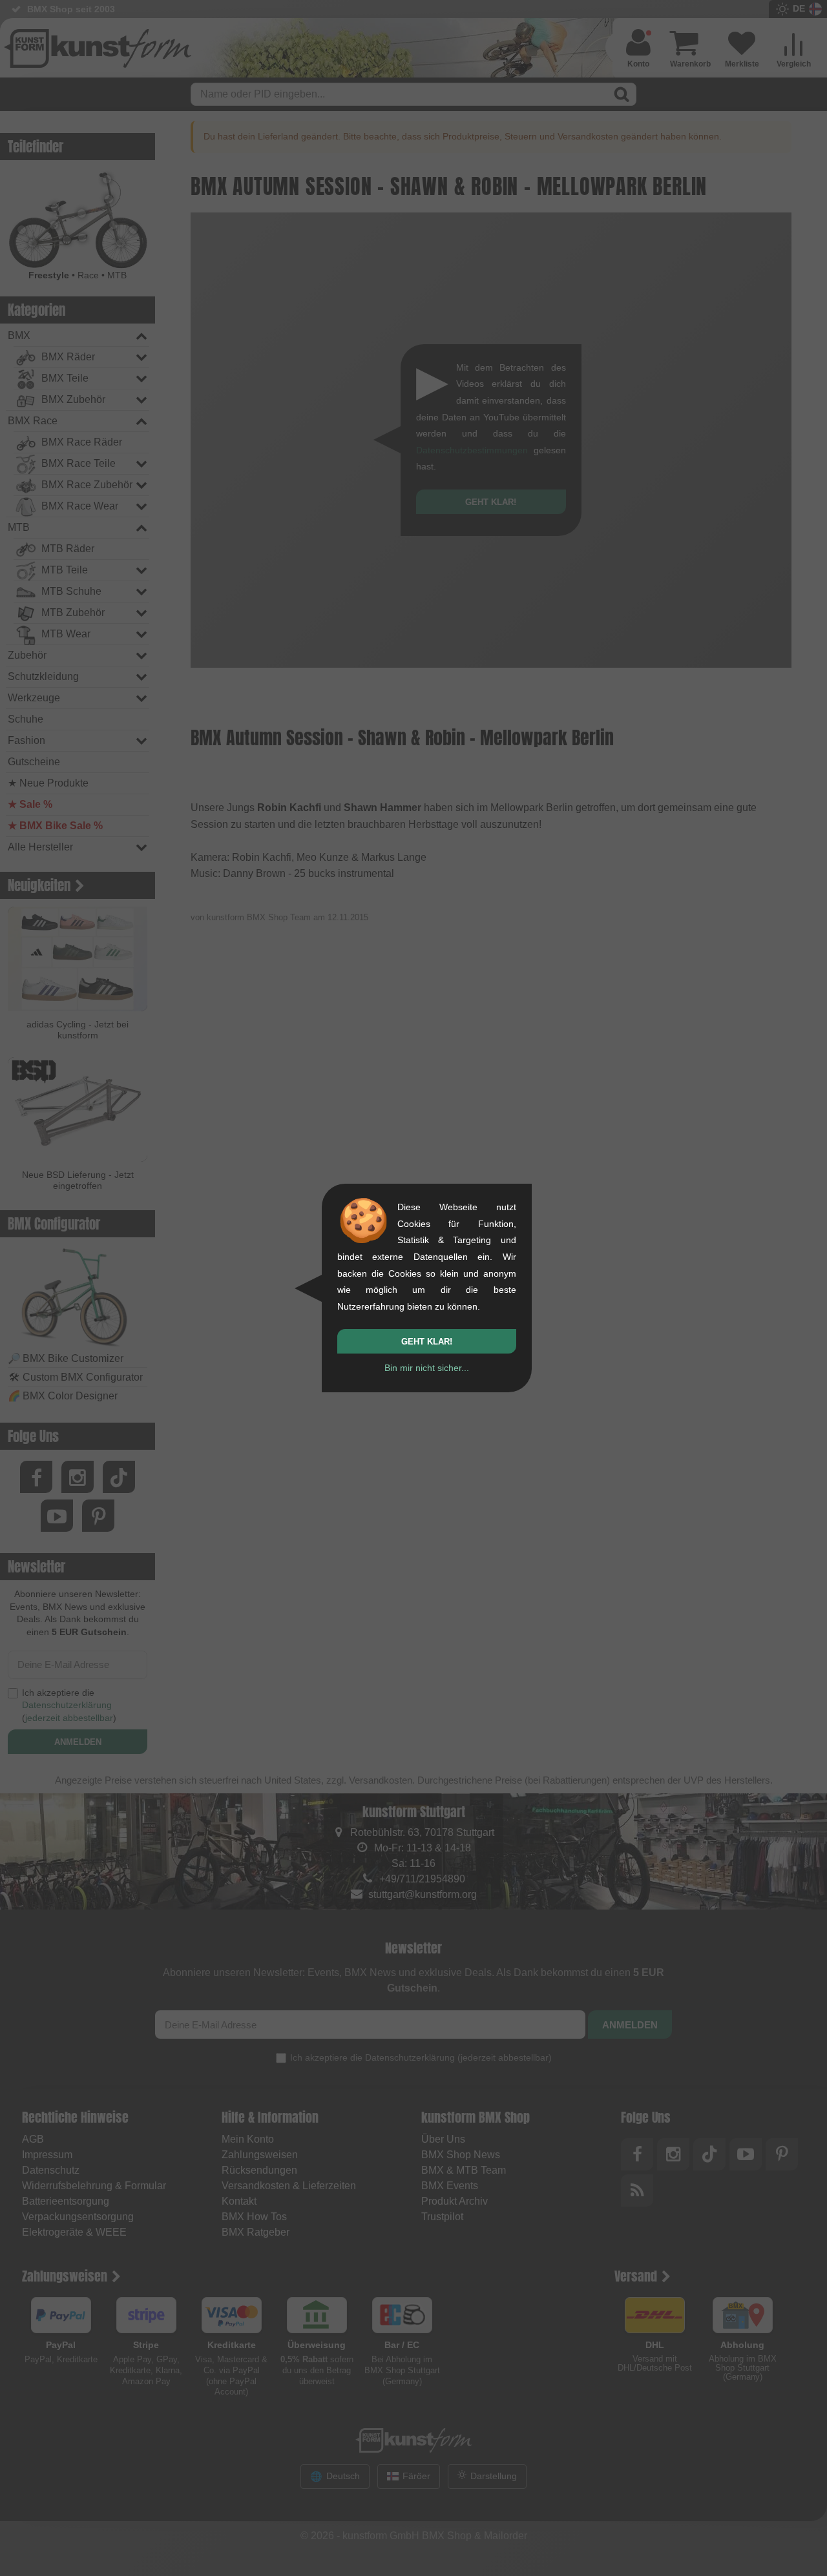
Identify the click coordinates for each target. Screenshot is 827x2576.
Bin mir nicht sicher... (427, 1368)
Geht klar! (427, 1342)
